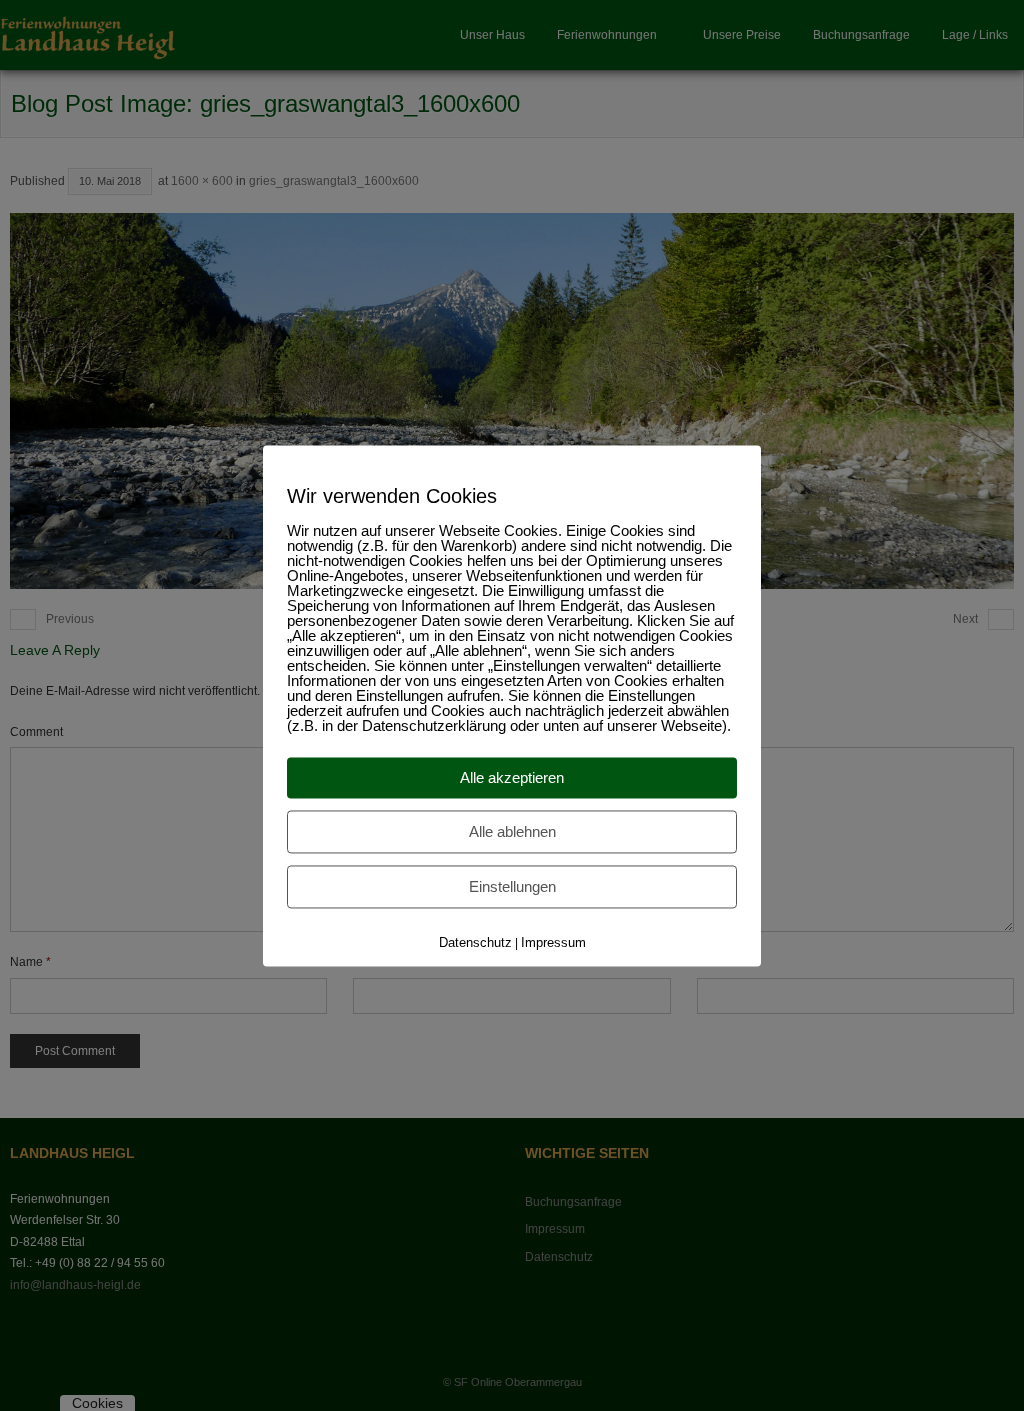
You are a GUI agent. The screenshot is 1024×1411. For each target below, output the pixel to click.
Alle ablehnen (512, 831)
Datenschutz (475, 942)
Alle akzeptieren (512, 777)
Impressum (553, 942)
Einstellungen (512, 886)
